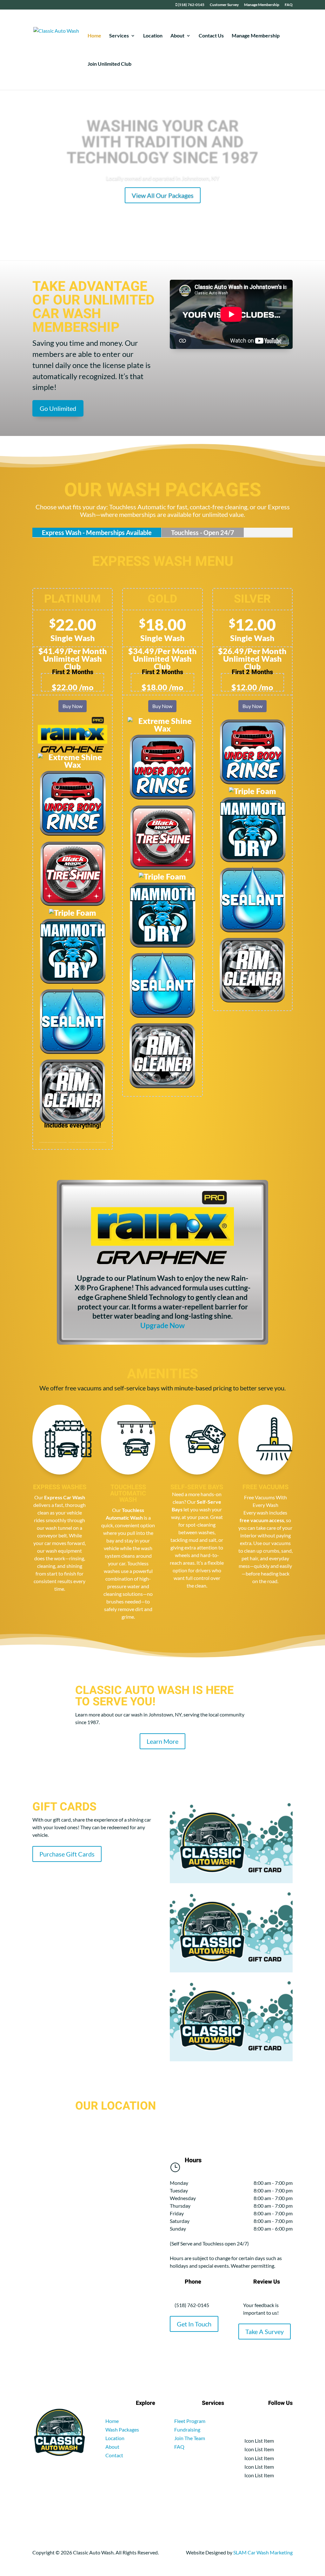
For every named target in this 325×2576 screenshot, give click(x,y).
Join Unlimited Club (109, 64)
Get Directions (162, 197)
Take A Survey (265, 2332)
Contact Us (211, 36)
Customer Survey (224, 5)
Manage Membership (262, 5)
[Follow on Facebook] (288, 2422)
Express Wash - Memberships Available (97, 532)
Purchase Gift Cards (67, 1854)
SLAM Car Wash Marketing (263, 2552)
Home (94, 36)
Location (153, 36)
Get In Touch (194, 2324)
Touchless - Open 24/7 (203, 532)
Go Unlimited (58, 408)
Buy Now (73, 706)
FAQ (289, 5)
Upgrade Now (162, 1325)
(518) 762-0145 (191, 5)
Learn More (162, 1741)
